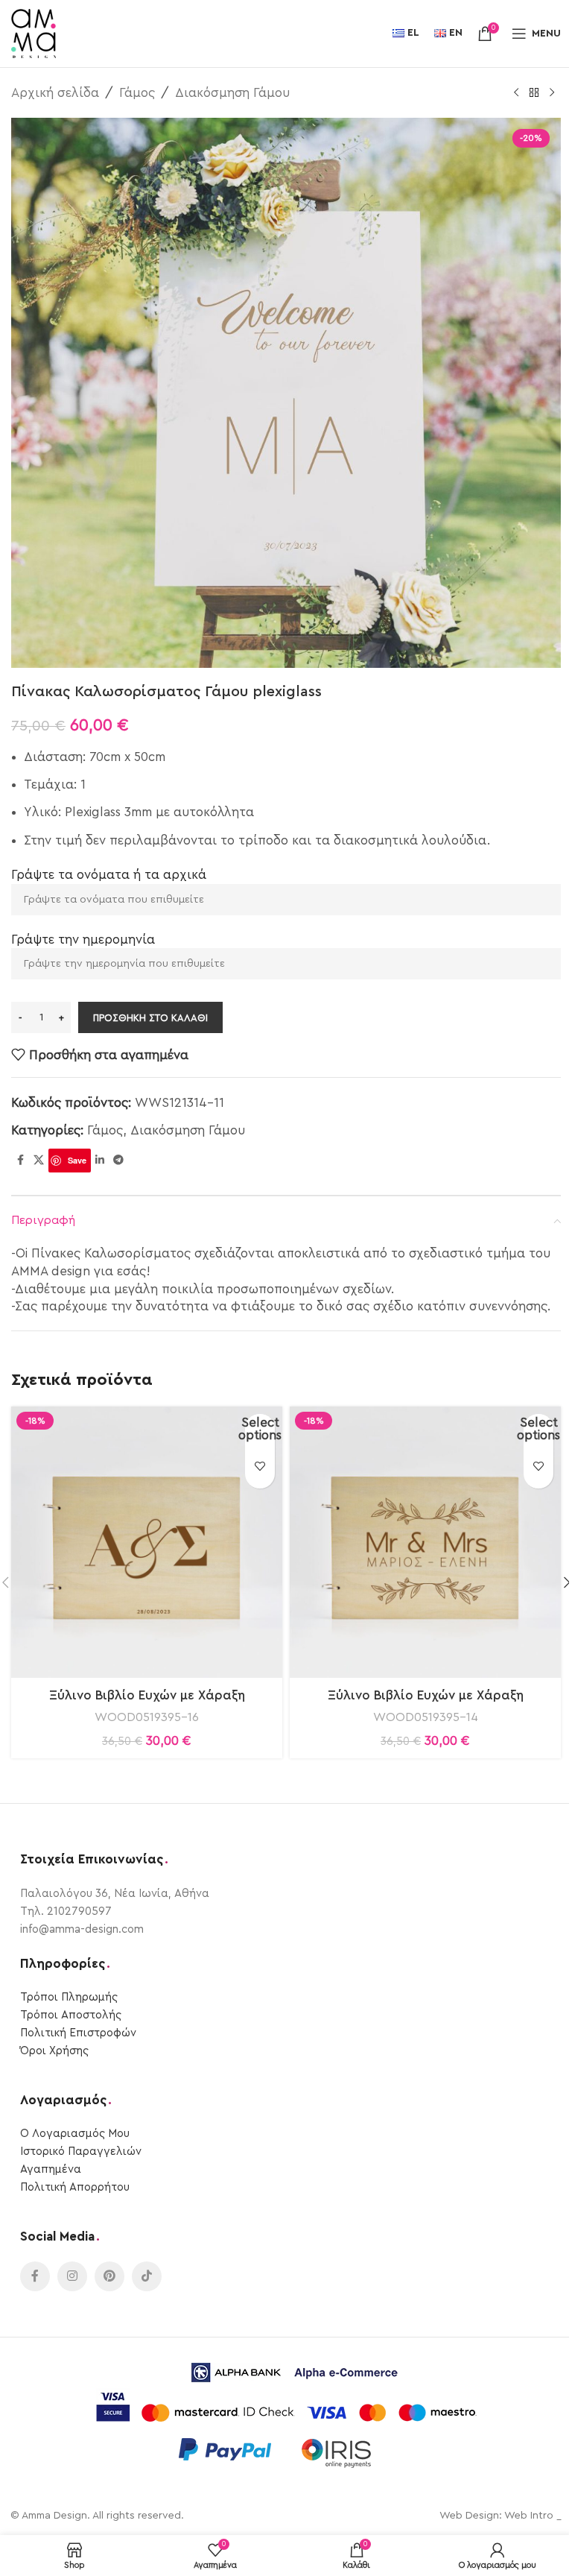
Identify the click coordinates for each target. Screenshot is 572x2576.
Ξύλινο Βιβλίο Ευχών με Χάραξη (147, 1695)
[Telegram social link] (118, 1161)
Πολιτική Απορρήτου (75, 2187)
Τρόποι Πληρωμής (69, 1997)
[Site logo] (34, 32)
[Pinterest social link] (109, 2276)
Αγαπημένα (51, 2169)
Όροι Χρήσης (54, 2051)
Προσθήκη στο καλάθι (150, 1018)
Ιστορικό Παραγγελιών (81, 2152)
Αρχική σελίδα (55, 93)
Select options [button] (260, 1429)
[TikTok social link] (147, 2276)
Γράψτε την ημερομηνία (83, 940)
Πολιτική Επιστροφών (78, 2033)
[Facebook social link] (20, 1161)
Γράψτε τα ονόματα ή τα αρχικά (109, 875)
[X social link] (39, 1161)
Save (77, 1160)
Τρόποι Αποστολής (71, 2015)
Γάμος (137, 93)
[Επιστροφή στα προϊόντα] (534, 93)
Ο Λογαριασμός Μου (75, 2134)
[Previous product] (516, 93)
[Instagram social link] (72, 2276)
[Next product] (552, 93)
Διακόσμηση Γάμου (232, 93)
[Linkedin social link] (100, 1161)
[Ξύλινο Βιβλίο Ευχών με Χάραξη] (147, 1542)
